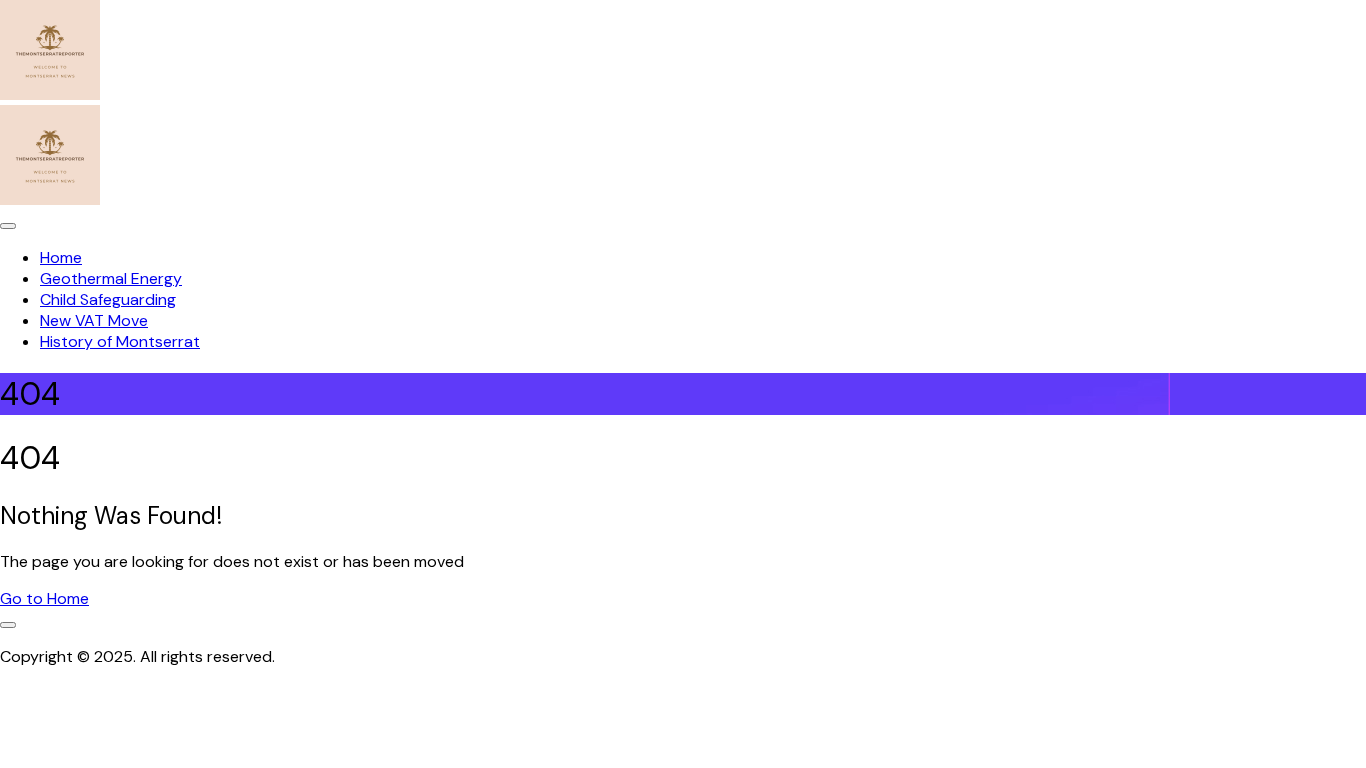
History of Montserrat (120, 341)
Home (61, 257)
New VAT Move (94, 320)
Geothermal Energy (111, 278)
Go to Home (44, 598)
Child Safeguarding (108, 299)
